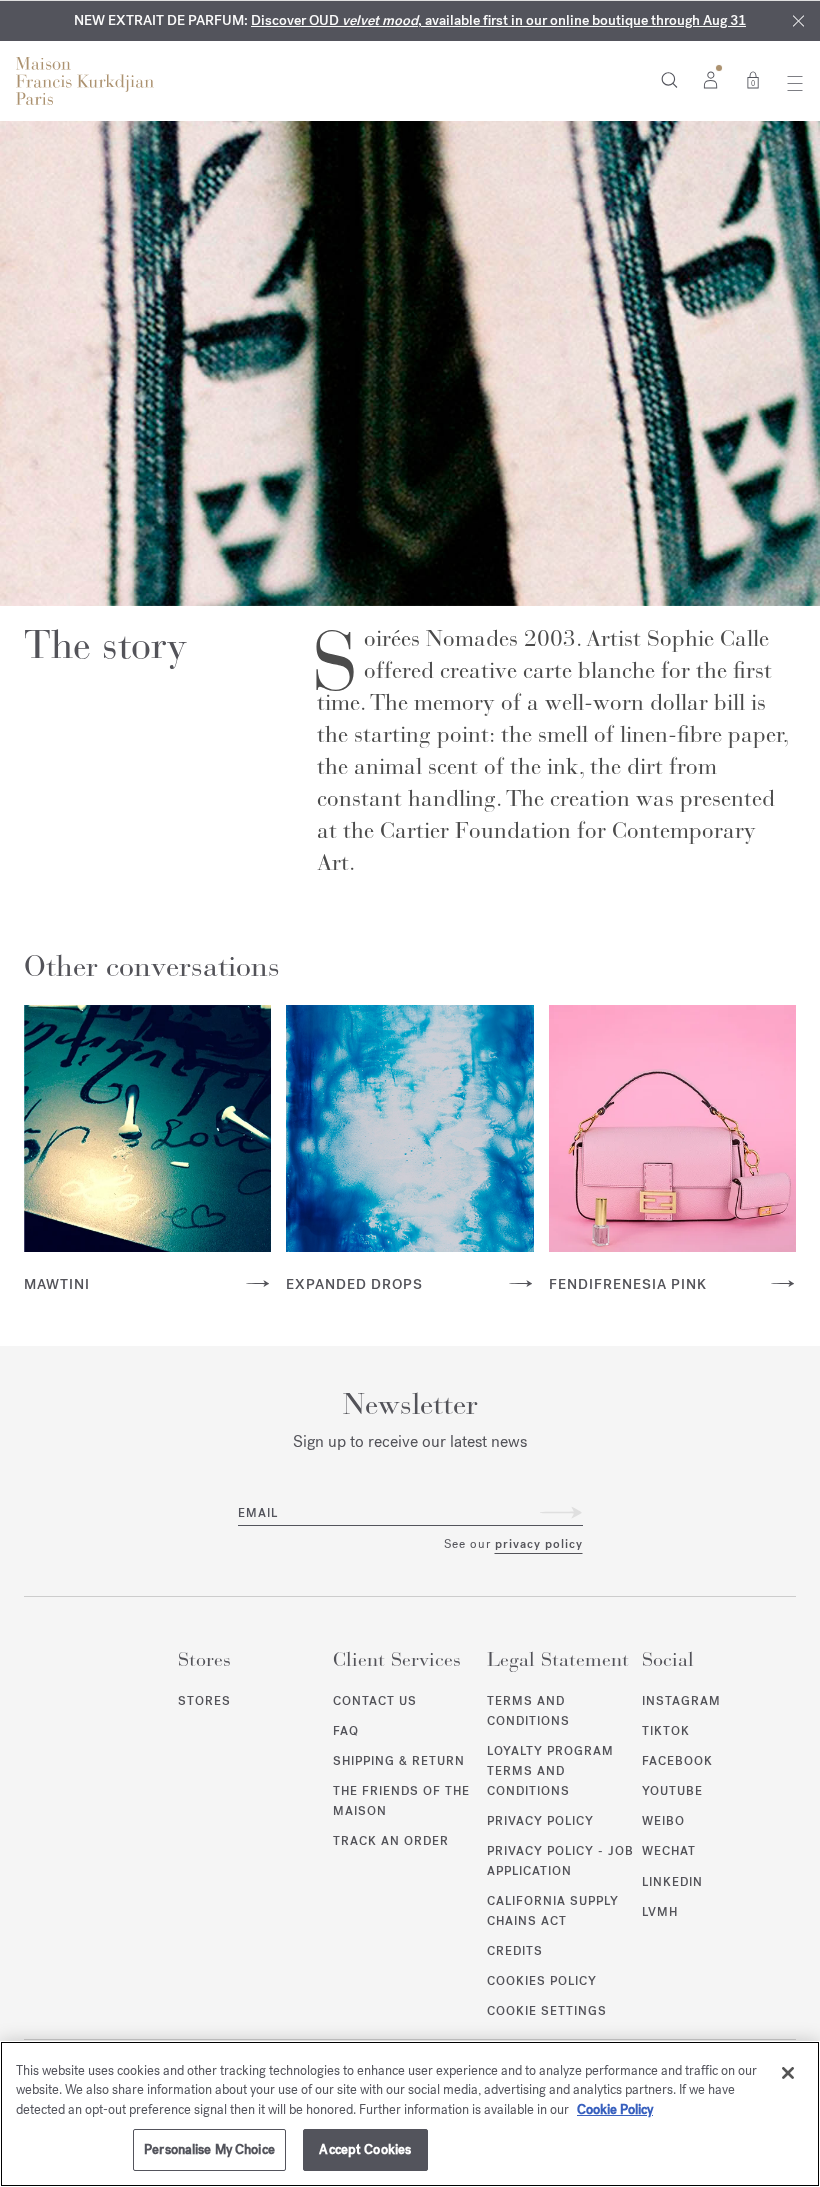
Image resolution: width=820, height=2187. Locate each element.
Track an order (391, 1841)
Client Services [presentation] (397, 1660)
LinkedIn (672, 1882)
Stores (204, 1701)
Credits (515, 1951)
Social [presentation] (668, 1660)
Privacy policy (540, 1821)
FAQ (346, 1731)
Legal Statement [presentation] (558, 1660)
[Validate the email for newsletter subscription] (561, 1512)
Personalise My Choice (209, 2149)
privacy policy (539, 1544)
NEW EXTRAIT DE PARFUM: (410, 20)
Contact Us (375, 1701)
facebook (677, 1761)
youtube (672, 1791)
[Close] (798, 21)
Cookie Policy (615, 2109)
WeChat (669, 1851)
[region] (410, 2114)
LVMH (660, 1912)
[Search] (669, 79)
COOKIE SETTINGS (547, 2011)
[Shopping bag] (753, 79)
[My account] (710, 79)
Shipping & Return (399, 1761)
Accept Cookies (365, 2149)
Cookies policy (542, 1981)
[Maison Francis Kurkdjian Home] (85, 81)
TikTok (666, 1731)
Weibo (663, 1821)
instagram (681, 1701)
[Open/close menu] (789, 83)
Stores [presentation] (204, 1660)
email (258, 1513)
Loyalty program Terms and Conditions (550, 1771)
